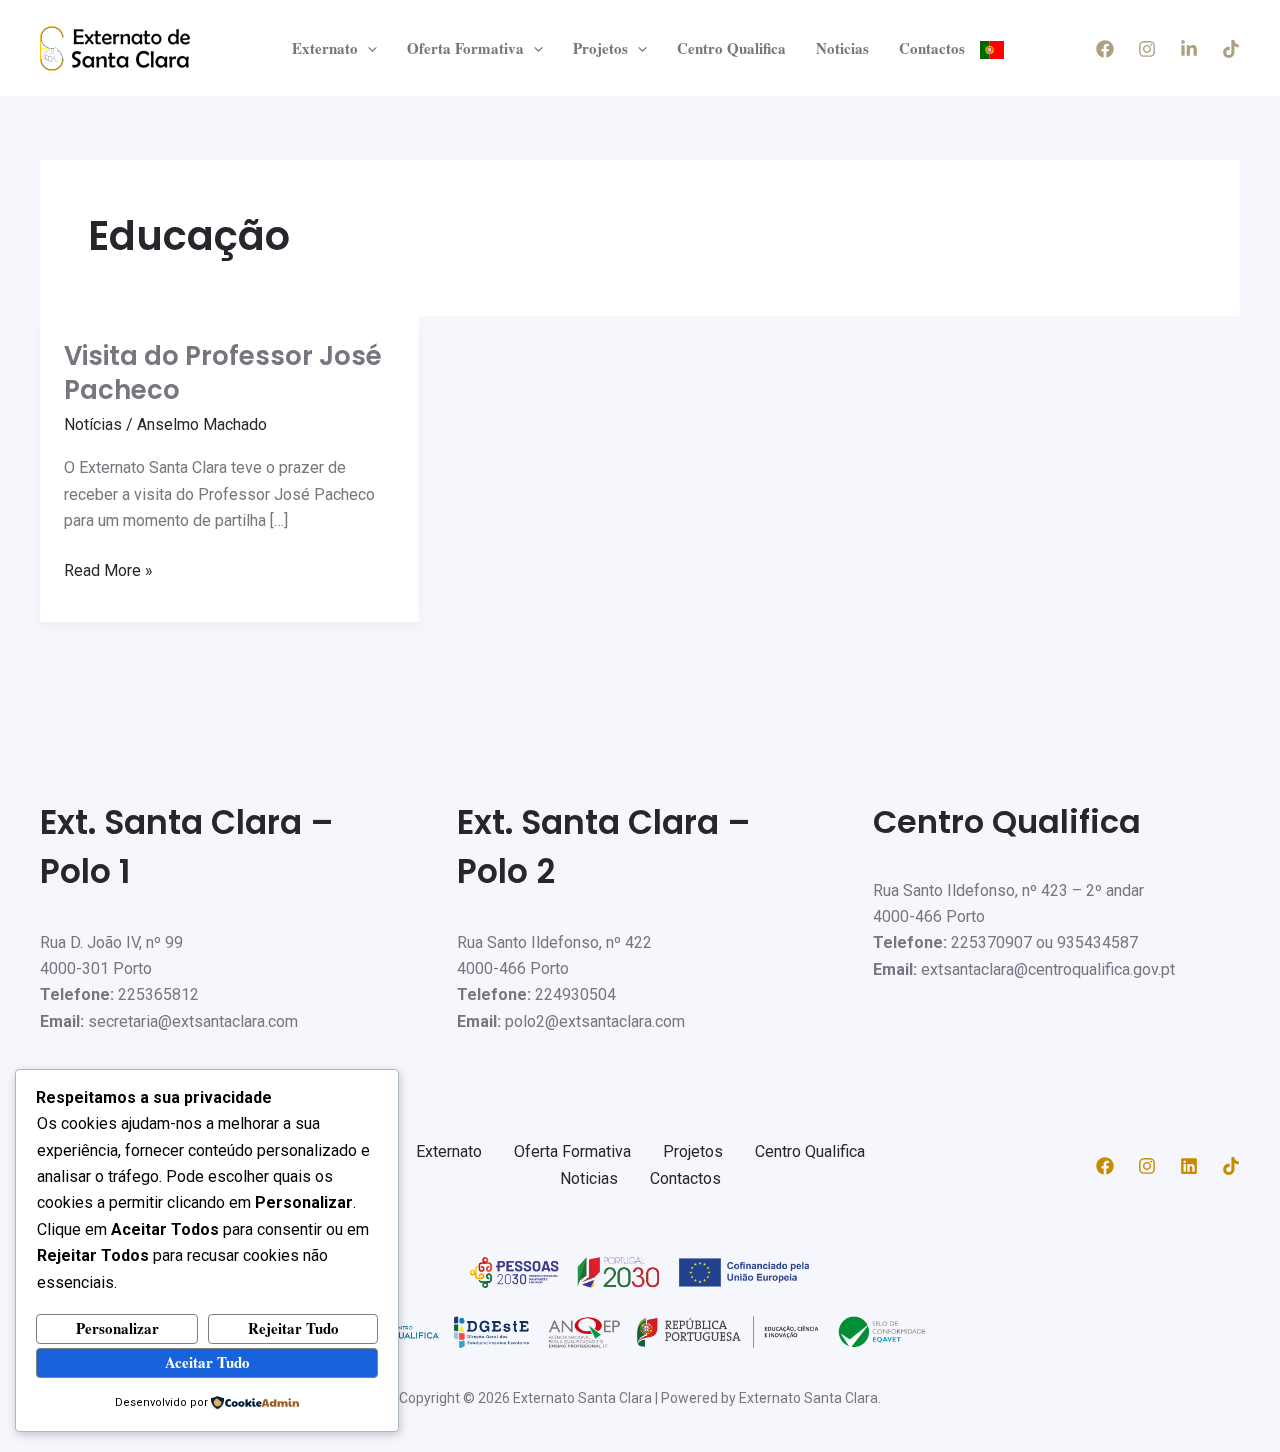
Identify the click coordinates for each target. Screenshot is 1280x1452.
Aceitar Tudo (207, 1362)
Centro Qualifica (731, 48)
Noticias (842, 48)
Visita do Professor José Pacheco (223, 373)
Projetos (600, 48)
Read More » (108, 569)
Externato (325, 48)
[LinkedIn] (1189, 49)
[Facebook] (1105, 49)
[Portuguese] (992, 48)
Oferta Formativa (465, 48)
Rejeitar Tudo (293, 1328)
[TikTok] (1231, 49)
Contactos (932, 48)
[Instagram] (1147, 49)
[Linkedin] (1189, 1166)
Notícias (93, 424)
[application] (367, 48)
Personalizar (117, 1328)
